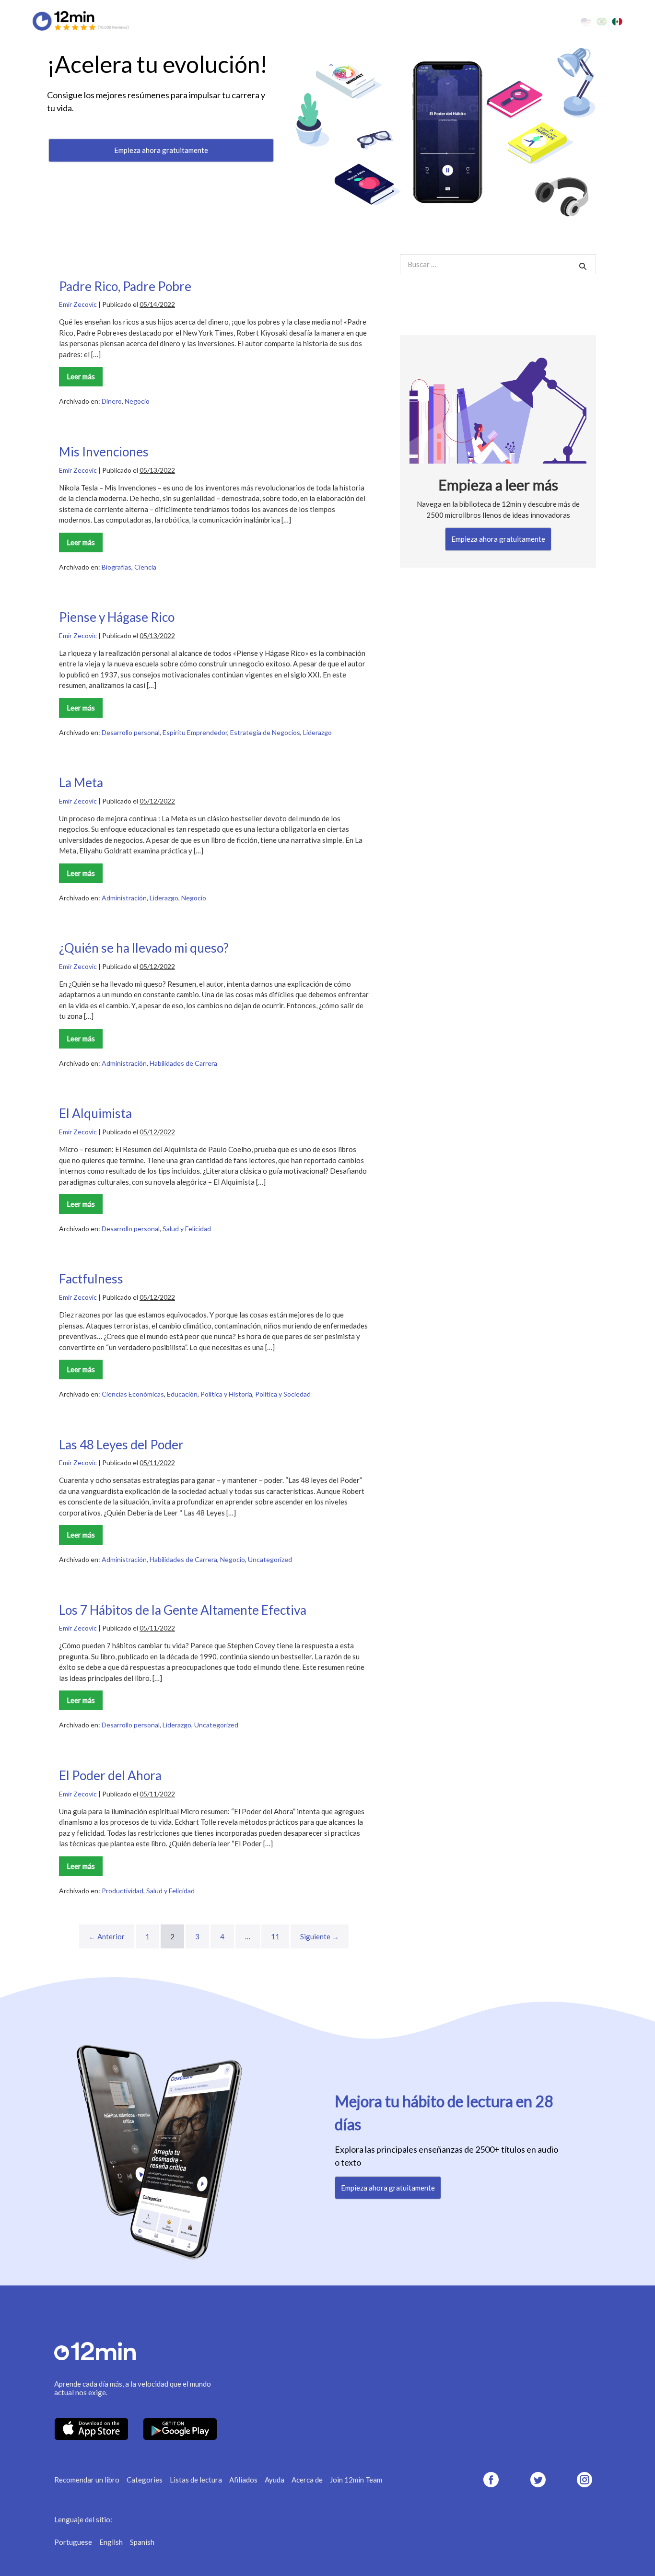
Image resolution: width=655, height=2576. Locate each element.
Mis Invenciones (104, 452)
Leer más (83, 379)
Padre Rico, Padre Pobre (125, 286)
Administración (124, 898)
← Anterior (107, 1936)
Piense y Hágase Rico (117, 617)
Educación (182, 1394)
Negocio (137, 401)
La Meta (81, 782)
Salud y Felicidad (187, 1229)
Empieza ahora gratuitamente (161, 150)
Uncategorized (270, 1559)
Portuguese (73, 2542)
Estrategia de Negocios (265, 732)
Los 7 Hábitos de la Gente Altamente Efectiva (183, 1610)
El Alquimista (95, 1113)
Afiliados (243, 2480)
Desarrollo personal (131, 732)
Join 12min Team (356, 2480)
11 (275, 1936)
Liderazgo (317, 732)
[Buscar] (583, 266)
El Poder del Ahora (110, 1775)
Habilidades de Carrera (183, 1063)
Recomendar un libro (87, 2480)
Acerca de (307, 2480)
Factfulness (91, 1279)
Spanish (142, 2542)
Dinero (112, 401)
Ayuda (275, 2480)
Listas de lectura (196, 2480)
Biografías (117, 567)
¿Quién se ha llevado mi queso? (144, 948)
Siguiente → (320, 1936)
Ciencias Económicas (133, 1394)
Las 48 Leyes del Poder (121, 1445)
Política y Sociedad (283, 1394)
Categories (145, 2480)
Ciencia (145, 567)
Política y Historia (226, 1394)
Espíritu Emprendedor (195, 732)
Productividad (123, 1891)
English (111, 2542)
